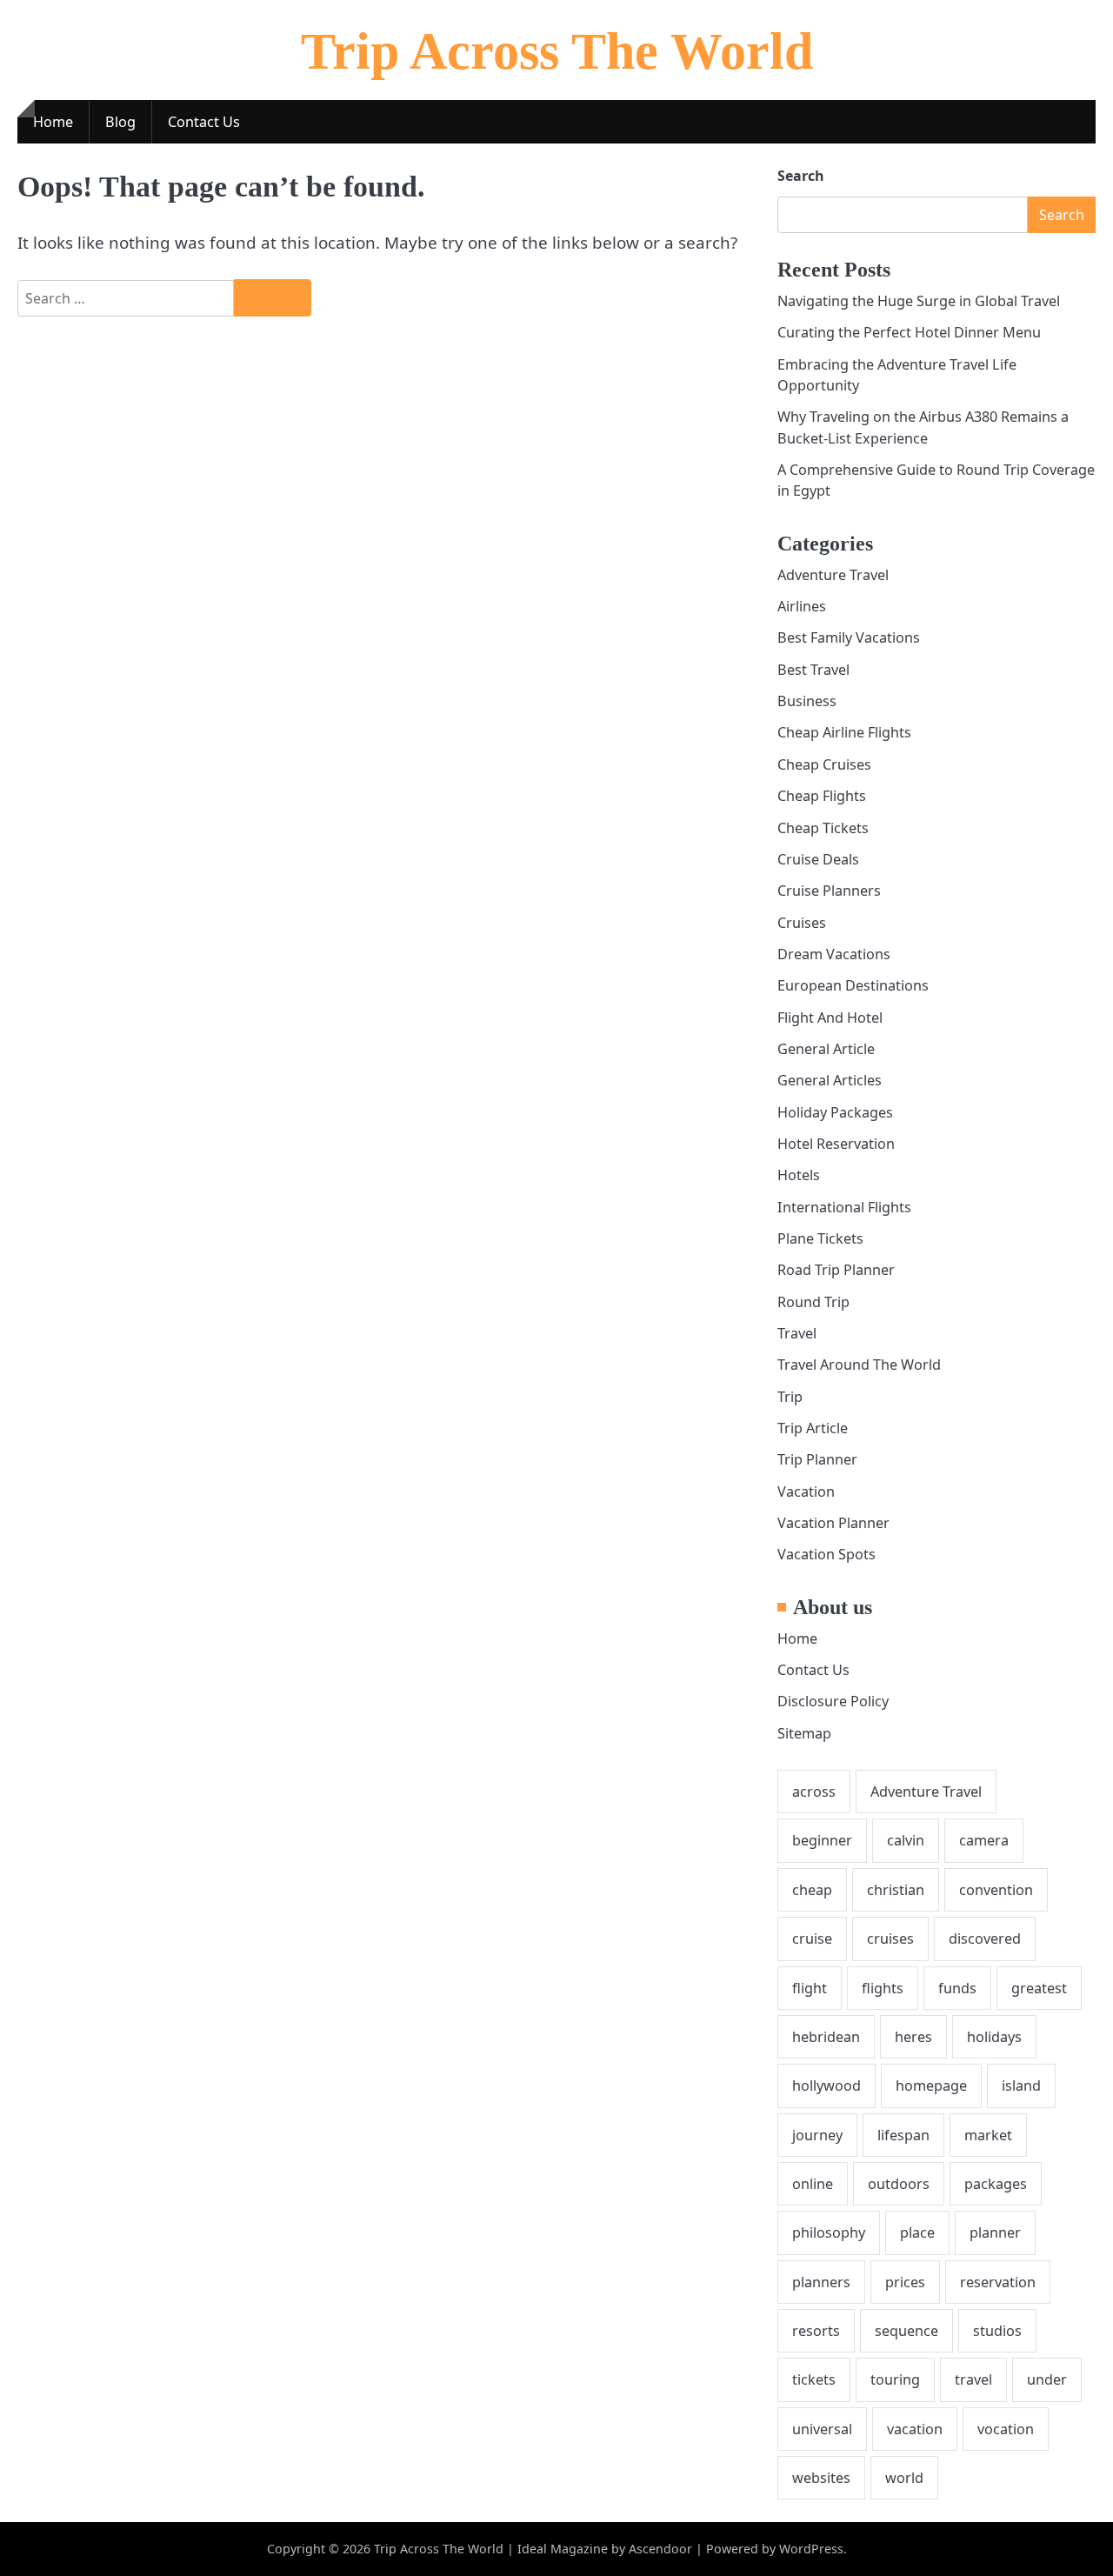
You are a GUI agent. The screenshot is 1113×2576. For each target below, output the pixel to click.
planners (821, 2282)
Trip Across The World (557, 51)
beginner (822, 1840)
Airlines (802, 606)
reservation (998, 2282)
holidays (994, 2037)
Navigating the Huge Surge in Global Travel (919, 301)
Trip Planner (817, 1459)
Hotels (799, 1175)
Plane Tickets (820, 1238)
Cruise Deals (818, 859)
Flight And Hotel (830, 1018)
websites (821, 2478)
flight (810, 1988)
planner (995, 2232)
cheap (812, 1890)
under (1047, 2379)
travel (973, 2379)
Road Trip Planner (836, 1270)
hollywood (826, 2085)
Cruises (802, 923)
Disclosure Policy (833, 1701)
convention (996, 1890)
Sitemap (804, 1733)
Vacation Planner (833, 1523)
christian (896, 1890)
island (1021, 2085)
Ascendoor (660, 2549)
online (813, 2184)
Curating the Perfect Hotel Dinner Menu (909, 332)
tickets (814, 2379)
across (814, 1792)
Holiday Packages (835, 1112)
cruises (890, 1939)
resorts (816, 2331)
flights (883, 1988)
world (904, 2478)
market (988, 2135)
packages (996, 2184)
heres (913, 2037)
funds (957, 1988)
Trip (790, 1397)
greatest (1039, 1988)
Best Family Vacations (849, 637)
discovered (985, 1939)
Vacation (806, 1492)
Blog (120, 122)
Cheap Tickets (823, 828)
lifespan (903, 2135)
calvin (906, 1840)
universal (822, 2429)
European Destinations (853, 985)
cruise (812, 1939)
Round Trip (813, 1302)
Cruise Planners (829, 891)
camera (984, 1840)
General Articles (830, 1080)
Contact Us (204, 122)
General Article (826, 1049)
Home (53, 122)
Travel (797, 1333)
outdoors (899, 2184)
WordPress (811, 2549)
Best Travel (813, 670)
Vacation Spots (826, 1554)
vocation (1006, 2429)
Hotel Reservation (836, 1144)
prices (905, 2282)
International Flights (844, 1207)
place (917, 2232)
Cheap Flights (822, 796)
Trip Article (813, 1428)
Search (801, 176)
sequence (906, 2331)
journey (817, 2135)
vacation (915, 2429)
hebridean (826, 2037)
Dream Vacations (834, 954)
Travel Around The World (859, 1365)
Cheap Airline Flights (844, 732)
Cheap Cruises (824, 764)
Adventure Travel (833, 575)
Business (807, 701)
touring (895, 2379)
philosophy (829, 2232)
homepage (931, 2085)
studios (997, 2331)
